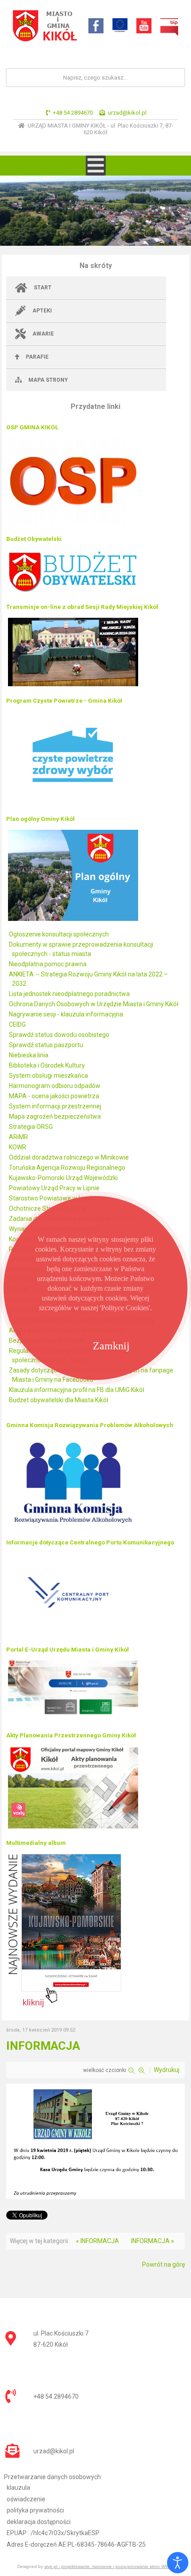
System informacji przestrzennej (55, 1106)
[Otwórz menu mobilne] (96, 166)
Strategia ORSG (31, 1127)
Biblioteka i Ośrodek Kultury (47, 1065)
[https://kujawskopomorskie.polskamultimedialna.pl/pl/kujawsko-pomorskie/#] (65, 2007)
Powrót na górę (163, 2264)
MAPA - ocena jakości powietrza (54, 1096)
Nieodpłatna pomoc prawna (48, 964)
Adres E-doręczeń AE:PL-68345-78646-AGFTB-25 (76, 2544)
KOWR (18, 1147)
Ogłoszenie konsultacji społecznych (59, 934)
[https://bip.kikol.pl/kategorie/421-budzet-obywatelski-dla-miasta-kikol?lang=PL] (73, 592)
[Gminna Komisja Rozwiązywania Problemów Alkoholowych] (73, 1528)
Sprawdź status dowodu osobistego (59, 1035)
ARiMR (18, 1137)
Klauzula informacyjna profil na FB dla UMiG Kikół (77, 1390)
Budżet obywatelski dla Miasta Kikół (59, 1400)
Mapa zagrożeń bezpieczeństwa (55, 1116)
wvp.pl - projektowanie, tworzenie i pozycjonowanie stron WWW (109, 2566)
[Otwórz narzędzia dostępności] (178, 2563)
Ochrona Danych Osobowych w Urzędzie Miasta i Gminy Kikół (94, 1004)
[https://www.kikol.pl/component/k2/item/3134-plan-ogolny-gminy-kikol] (73, 920)
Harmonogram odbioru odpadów (55, 1086)
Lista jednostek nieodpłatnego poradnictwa (69, 994)
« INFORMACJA (97, 2241)
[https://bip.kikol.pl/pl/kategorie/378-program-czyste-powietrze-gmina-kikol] (73, 804)
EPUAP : (53, 2533)
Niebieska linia (29, 1055)
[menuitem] (86, 288)
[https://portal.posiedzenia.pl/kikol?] (73, 686)
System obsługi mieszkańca (48, 1076)
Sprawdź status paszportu (46, 1045)
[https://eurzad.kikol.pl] (73, 1720)
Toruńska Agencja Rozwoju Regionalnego (67, 1168)
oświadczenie (26, 2499)
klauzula (18, 2488)
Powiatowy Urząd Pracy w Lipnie (54, 1188)
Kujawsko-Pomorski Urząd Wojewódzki (63, 1178)
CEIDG (17, 1024)
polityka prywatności (35, 2510)
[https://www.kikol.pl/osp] (73, 524)
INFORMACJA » (153, 2241)
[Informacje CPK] (73, 1635)
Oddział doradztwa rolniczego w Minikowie (69, 1157)
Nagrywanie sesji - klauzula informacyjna (66, 1014)
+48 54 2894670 (73, 113)
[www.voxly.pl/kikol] (73, 1828)
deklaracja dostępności (39, 2522)
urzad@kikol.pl (127, 113)
